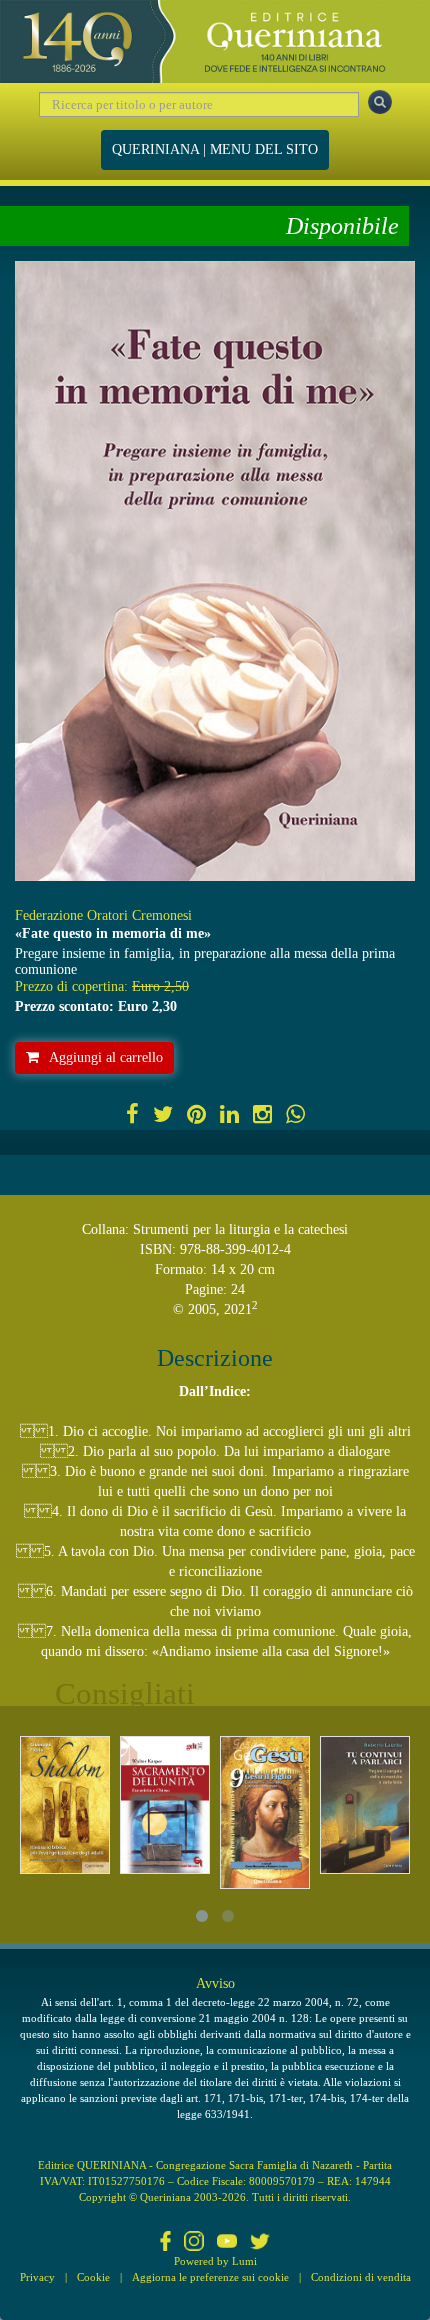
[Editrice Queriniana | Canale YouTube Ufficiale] (227, 2243)
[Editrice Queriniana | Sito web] (215, 41)
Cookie (93, 2277)
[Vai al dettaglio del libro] (65, 1805)
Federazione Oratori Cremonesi (103, 915)
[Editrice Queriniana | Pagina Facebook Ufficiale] (166, 2243)
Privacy (37, 2277)
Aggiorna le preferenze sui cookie (210, 2277)
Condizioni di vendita (361, 2277)
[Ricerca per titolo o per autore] (380, 102)
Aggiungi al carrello (106, 1057)
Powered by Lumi (215, 2261)
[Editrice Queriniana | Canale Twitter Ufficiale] (260, 2243)
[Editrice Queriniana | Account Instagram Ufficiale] (194, 2243)
